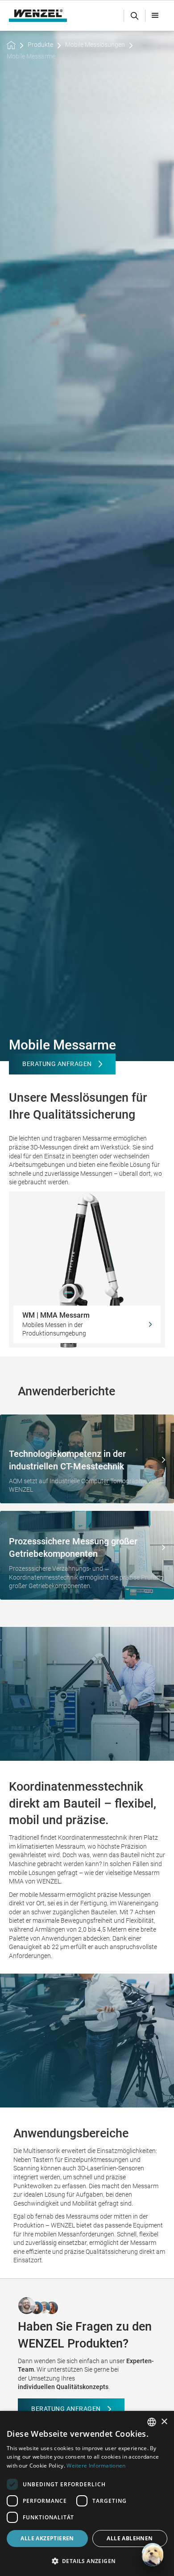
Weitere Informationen (96, 2466)
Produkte (40, 45)
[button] (155, 16)
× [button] (164, 2422)
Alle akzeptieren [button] (47, 2538)
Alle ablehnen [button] (130, 2538)
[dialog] (87, 2493)
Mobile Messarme (31, 56)
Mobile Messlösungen (95, 45)
